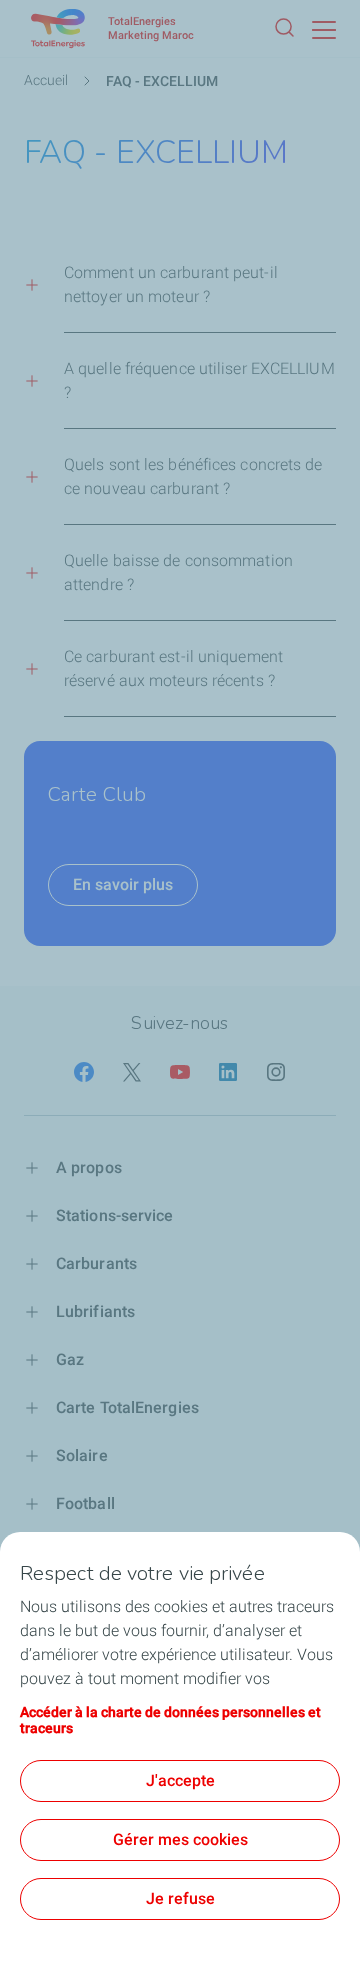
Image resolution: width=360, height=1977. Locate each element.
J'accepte (180, 1780)
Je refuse (180, 1898)
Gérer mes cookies (180, 1839)
